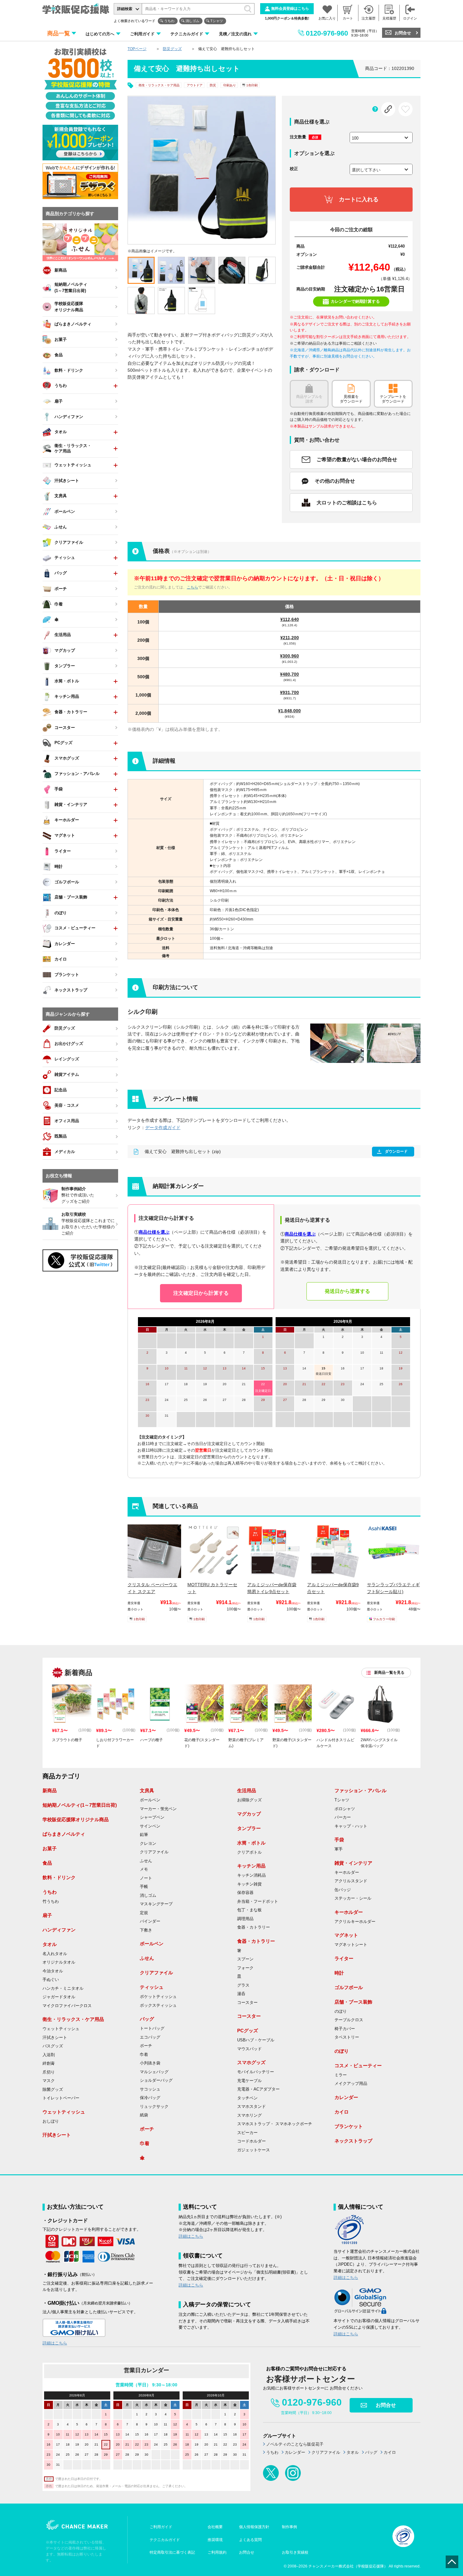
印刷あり (230, 85)
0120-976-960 (327, 33)
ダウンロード (396, 1151)
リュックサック (154, 2107)
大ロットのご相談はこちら (347, 503)
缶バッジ (343, 1890)
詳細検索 (125, 9)
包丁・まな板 (249, 1910)
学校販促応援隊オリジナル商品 (76, 1819)
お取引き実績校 (295, 2552)
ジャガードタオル (59, 1997)
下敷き (146, 1930)
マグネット (346, 1935)
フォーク (245, 1968)
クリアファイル (154, 1852)
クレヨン (148, 1844)
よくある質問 (250, 2540)
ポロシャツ (345, 1809)
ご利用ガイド (142, 34)
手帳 (144, 1887)
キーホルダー (347, 1873)
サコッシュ (150, 2089)
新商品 (50, 1790)
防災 (213, 85)
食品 (47, 1863)
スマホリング (249, 2115)
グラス (243, 1985)
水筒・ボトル (251, 1843)
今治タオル (53, 1971)
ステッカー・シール (353, 1898)
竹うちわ (51, 1902)
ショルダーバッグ (156, 2080)
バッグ (147, 2019)
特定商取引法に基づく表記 (172, 2552)
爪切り (49, 2072)
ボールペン (150, 1800)
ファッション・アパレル (360, 1790)
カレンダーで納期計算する (355, 301)
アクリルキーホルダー (355, 1922)
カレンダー (346, 2097)
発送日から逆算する (347, 1291)
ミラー (341, 2075)
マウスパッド (249, 2049)
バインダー (150, 1921)
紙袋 (144, 2115)
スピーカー (247, 2133)
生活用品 (247, 1790)
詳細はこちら (55, 2343)
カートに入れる (359, 199)
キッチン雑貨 (249, 1884)
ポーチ (146, 2046)
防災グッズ (172, 49)
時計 (339, 1973)
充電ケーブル (249, 2081)
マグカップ (249, 1814)
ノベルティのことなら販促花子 (295, 2444)
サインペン (150, 1826)
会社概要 (215, 2527)
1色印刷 (252, 85)
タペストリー (347, 2037)
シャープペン (152, 1817)
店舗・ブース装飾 (353, 2002)
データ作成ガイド (163, 1127)
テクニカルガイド (187, 34)
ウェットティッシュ (61, 2029)
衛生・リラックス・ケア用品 (159, 85)
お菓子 (50, 1848)
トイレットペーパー (61, 2098)
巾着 (144, 2055)
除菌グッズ (53, 2090)
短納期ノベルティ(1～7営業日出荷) (80, 1805)
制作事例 (289, 2527)
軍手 (339, 1849)
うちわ (169, 21)
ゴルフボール (349, 1987)
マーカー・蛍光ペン (158, 1809)
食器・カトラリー (254, 1927)
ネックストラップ (353, 2141)
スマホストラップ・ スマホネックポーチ (275, 2124)
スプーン (245, 1959)
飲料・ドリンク (59, 1877)
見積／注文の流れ (235, 34)
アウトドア (195, 85)
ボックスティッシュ (158, 2005)
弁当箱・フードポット (258, 1902)
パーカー (343, 1817)
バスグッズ (53, 2046)
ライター (344, 1958)
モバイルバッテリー (256, 2072)
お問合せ (403, 33)
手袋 (339, 1840)
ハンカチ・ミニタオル (63, 1988)
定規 (144, 1913)
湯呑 (241, 1994)
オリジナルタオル (59, 1962)
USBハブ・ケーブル (256, 2040)
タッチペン (247, 2098)
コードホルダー (252, 2141)
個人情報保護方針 (254, 2527)
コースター (247, 2003)
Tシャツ (217, 21)
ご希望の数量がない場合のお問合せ (357, 459)
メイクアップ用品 (351, 2084)
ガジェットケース (254, 2150)
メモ (144, 1869)
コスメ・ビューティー (358, 2065)
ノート (146, 1878)
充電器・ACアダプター (258, 2089)
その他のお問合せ (335, 481)
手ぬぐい (51, 1980)
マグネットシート (351, 1945)
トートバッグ (152, 2028)
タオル (50, 1944)
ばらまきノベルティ (64, 1834)
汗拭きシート (55, 2038)
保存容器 (245, 1893)
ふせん (146, 1861)
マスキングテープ (156, 1904)
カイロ (342, 2112)
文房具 (147, 1790)
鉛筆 (144, 1835)
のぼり (341, 2011)
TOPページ (137, 49)
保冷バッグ (150, 2098)
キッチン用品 (251, 1866)
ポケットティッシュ (158, 1997)
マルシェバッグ (154, 2072)
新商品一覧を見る (389, 1672)
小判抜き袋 (150, 2063)
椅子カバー (345, 2029)
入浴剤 (49, 2055)
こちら (192, 587)
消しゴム (192, 21)
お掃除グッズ (249, 1800)
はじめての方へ (100, 34)
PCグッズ (248, 2031)
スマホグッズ (251, 2062)
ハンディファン (59, 1930)
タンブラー (249, 1828)
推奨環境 (215, 2540)
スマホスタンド (252, 2107)
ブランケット (349, 2126)
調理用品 (245, 1919)
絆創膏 (49, 2063)
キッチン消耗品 (252, 1875)
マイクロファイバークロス (67, 2006)
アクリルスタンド (351, 1881)
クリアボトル (249, 1852)
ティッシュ (152, 1987)
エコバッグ (150, 2037)
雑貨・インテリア (353, 1863)
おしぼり (51, 2121)
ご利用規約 (217, 2552)
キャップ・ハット (351, 1826)
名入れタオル (55, 1954)
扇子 (47, 1915)
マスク (49, 2081)
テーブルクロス (349, 2020)
